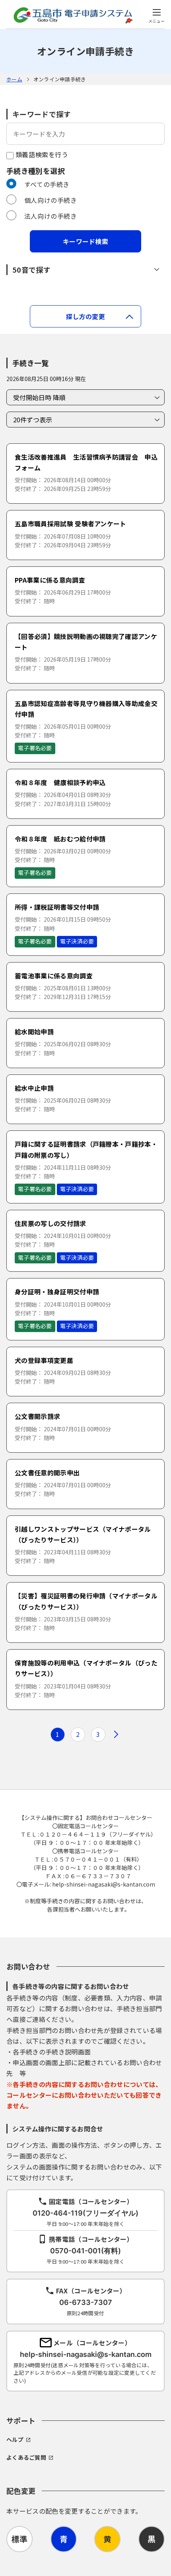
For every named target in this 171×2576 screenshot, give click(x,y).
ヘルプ (15, 2439)
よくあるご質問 (26, 2457)
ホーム (14, 79)
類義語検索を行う (41, 154)
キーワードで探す (42, 114)
